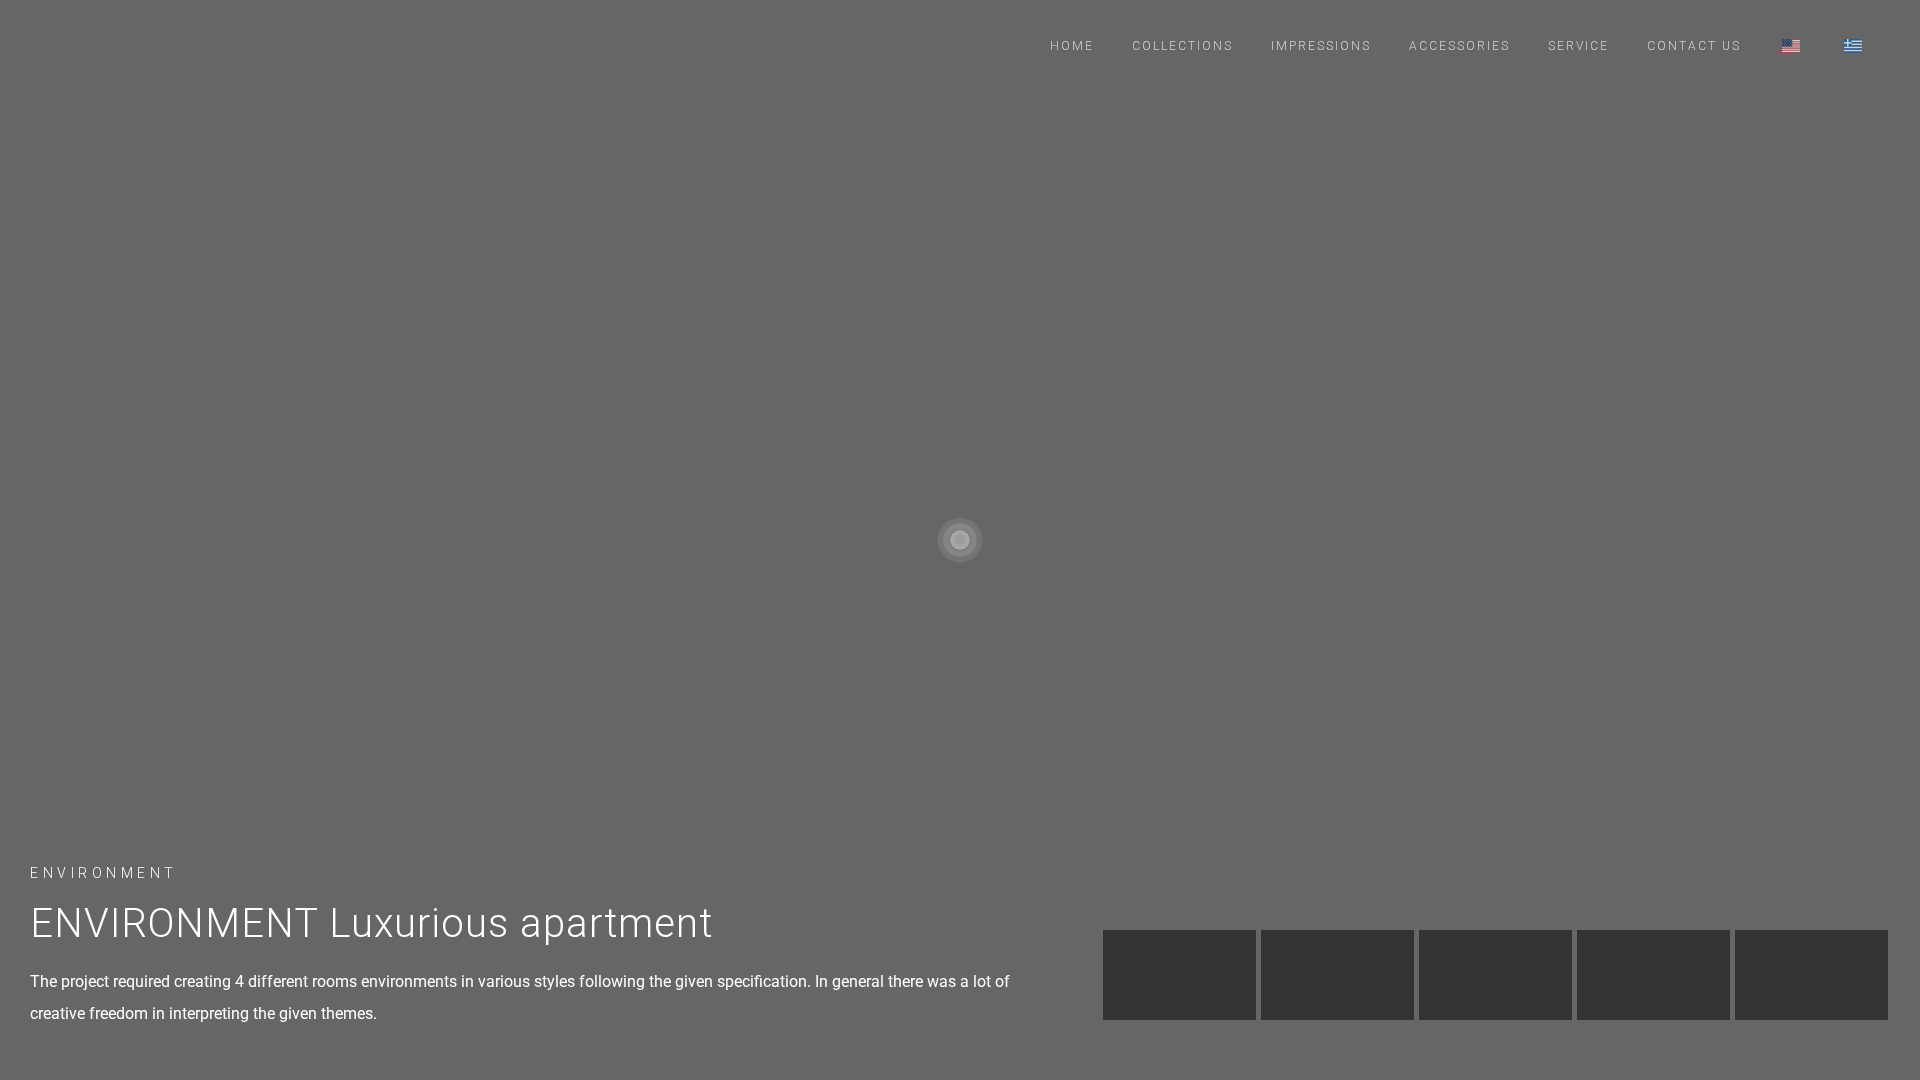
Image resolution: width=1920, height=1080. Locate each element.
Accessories (1459, 46)
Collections (1182, 46)
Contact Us (1694, 46)
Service (1578, 46)
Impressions (1321, 46)
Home (1072, 46)
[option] (1179, 975)
